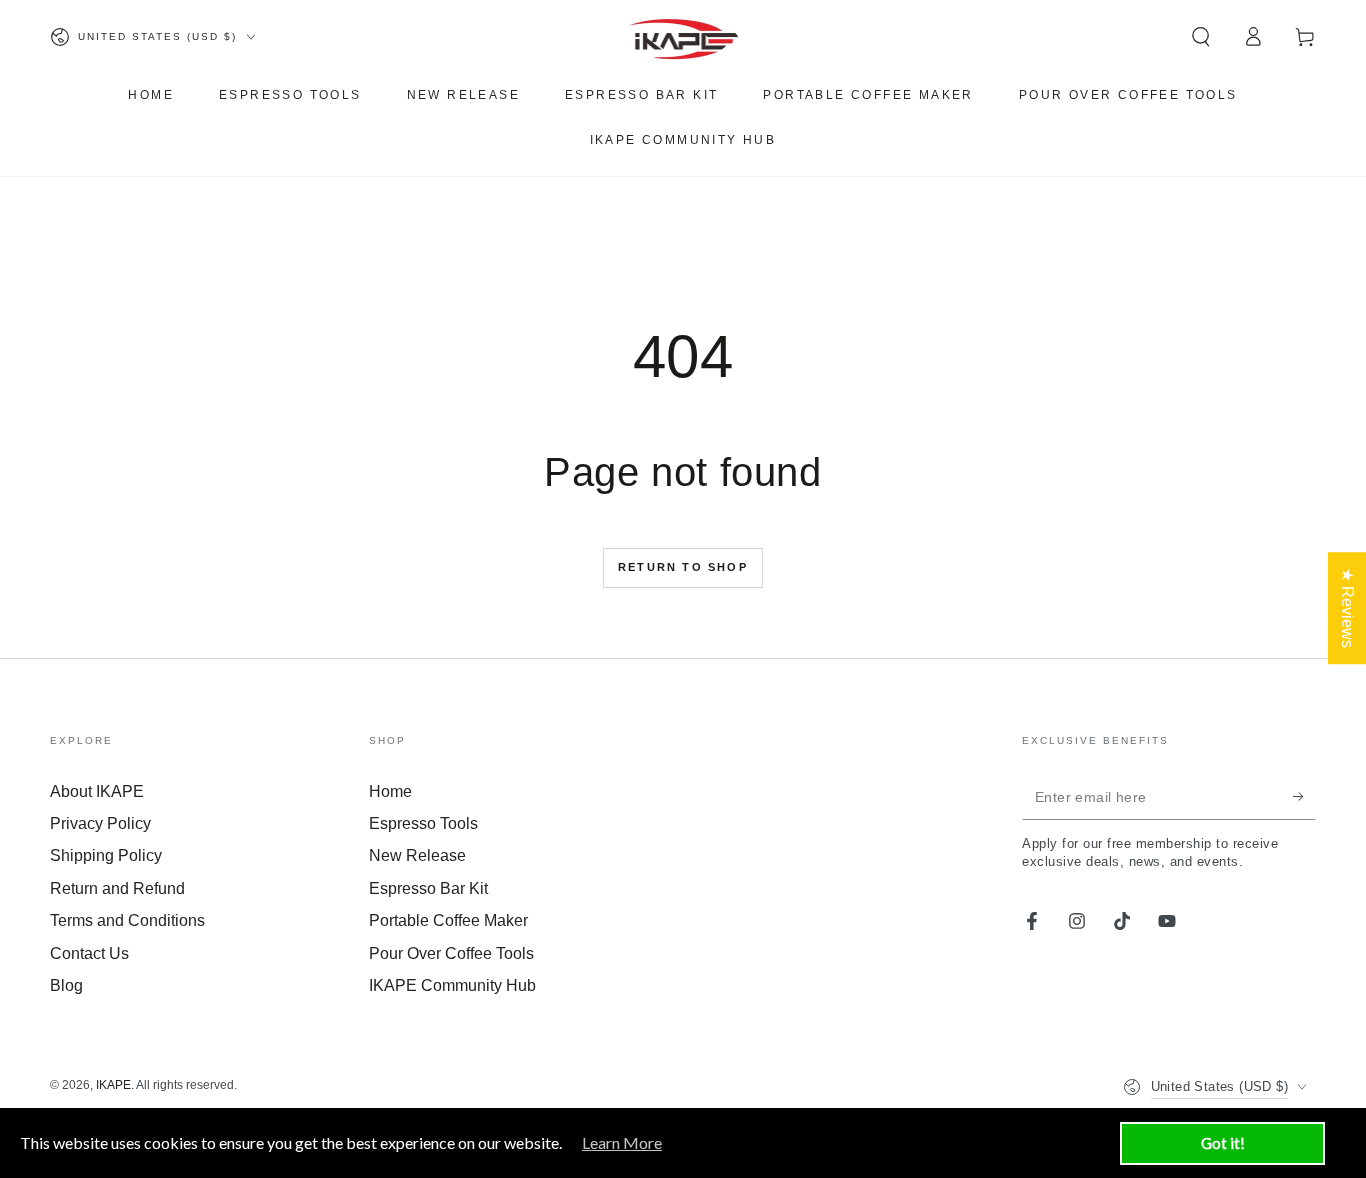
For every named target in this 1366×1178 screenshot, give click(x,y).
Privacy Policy (100, 823)
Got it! (1223, 1143)
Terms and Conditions (127, 920)
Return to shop (683, 567)
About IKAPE (97, 791)
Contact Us (89, 953)
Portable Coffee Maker (448, 920)
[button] (1201, 37)
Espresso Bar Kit (428, 888)
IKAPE (113, 1085)
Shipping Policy (106, 855)
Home (390, 791)
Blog (66, 985)
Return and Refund (117, 888)
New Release (417, 855)
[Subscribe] (1304, 797)
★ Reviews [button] (1347, 608)
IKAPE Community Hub (452, 985)
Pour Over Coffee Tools (451, 953)
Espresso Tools (423, 823)
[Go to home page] (683, 37)
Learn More (622, 1142)
